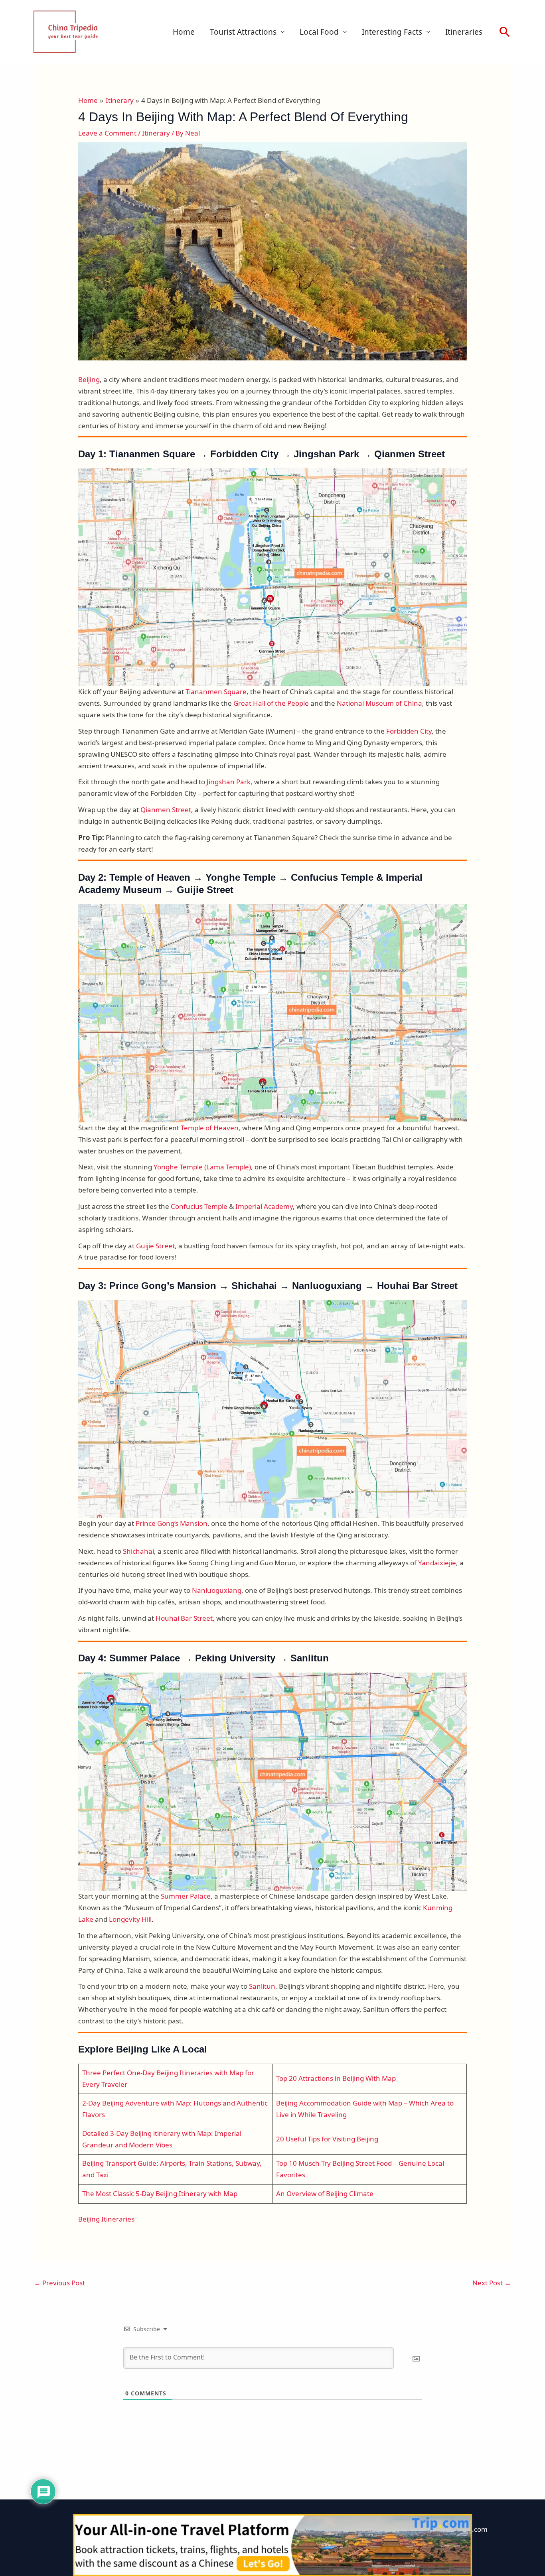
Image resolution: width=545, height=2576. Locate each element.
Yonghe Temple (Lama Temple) (201, 1167)
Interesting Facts (392, 32)
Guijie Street (155, 1246)
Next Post (492, 2283)
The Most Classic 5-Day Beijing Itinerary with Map (160, 2193)
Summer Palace (186, 1896)
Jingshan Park (229, 782)
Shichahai (138, 1551)
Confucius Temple (199, 1206)
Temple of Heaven (210, 1128)
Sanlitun (262, 1986)
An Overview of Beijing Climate (325, 2193)
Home (184, 32)
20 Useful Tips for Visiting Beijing (327, 2139)
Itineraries (464, 32)
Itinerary (156, 133)
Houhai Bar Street (184, 1618)
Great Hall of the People (271, 703)
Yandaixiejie (437, 1563)
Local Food (319, 32)
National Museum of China (379, 703)
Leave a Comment (107, 133)
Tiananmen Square (216, 692)
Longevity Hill (130, 1919)
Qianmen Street (166, 810)
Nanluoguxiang (217, 1590)
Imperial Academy (264, 1206)
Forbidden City (409, 731)
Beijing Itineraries (106, 2219)
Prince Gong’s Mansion (172, 1523)
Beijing (89, 379)
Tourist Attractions (243, 32)
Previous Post (59, 2283)
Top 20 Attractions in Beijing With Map (336, 2078)
